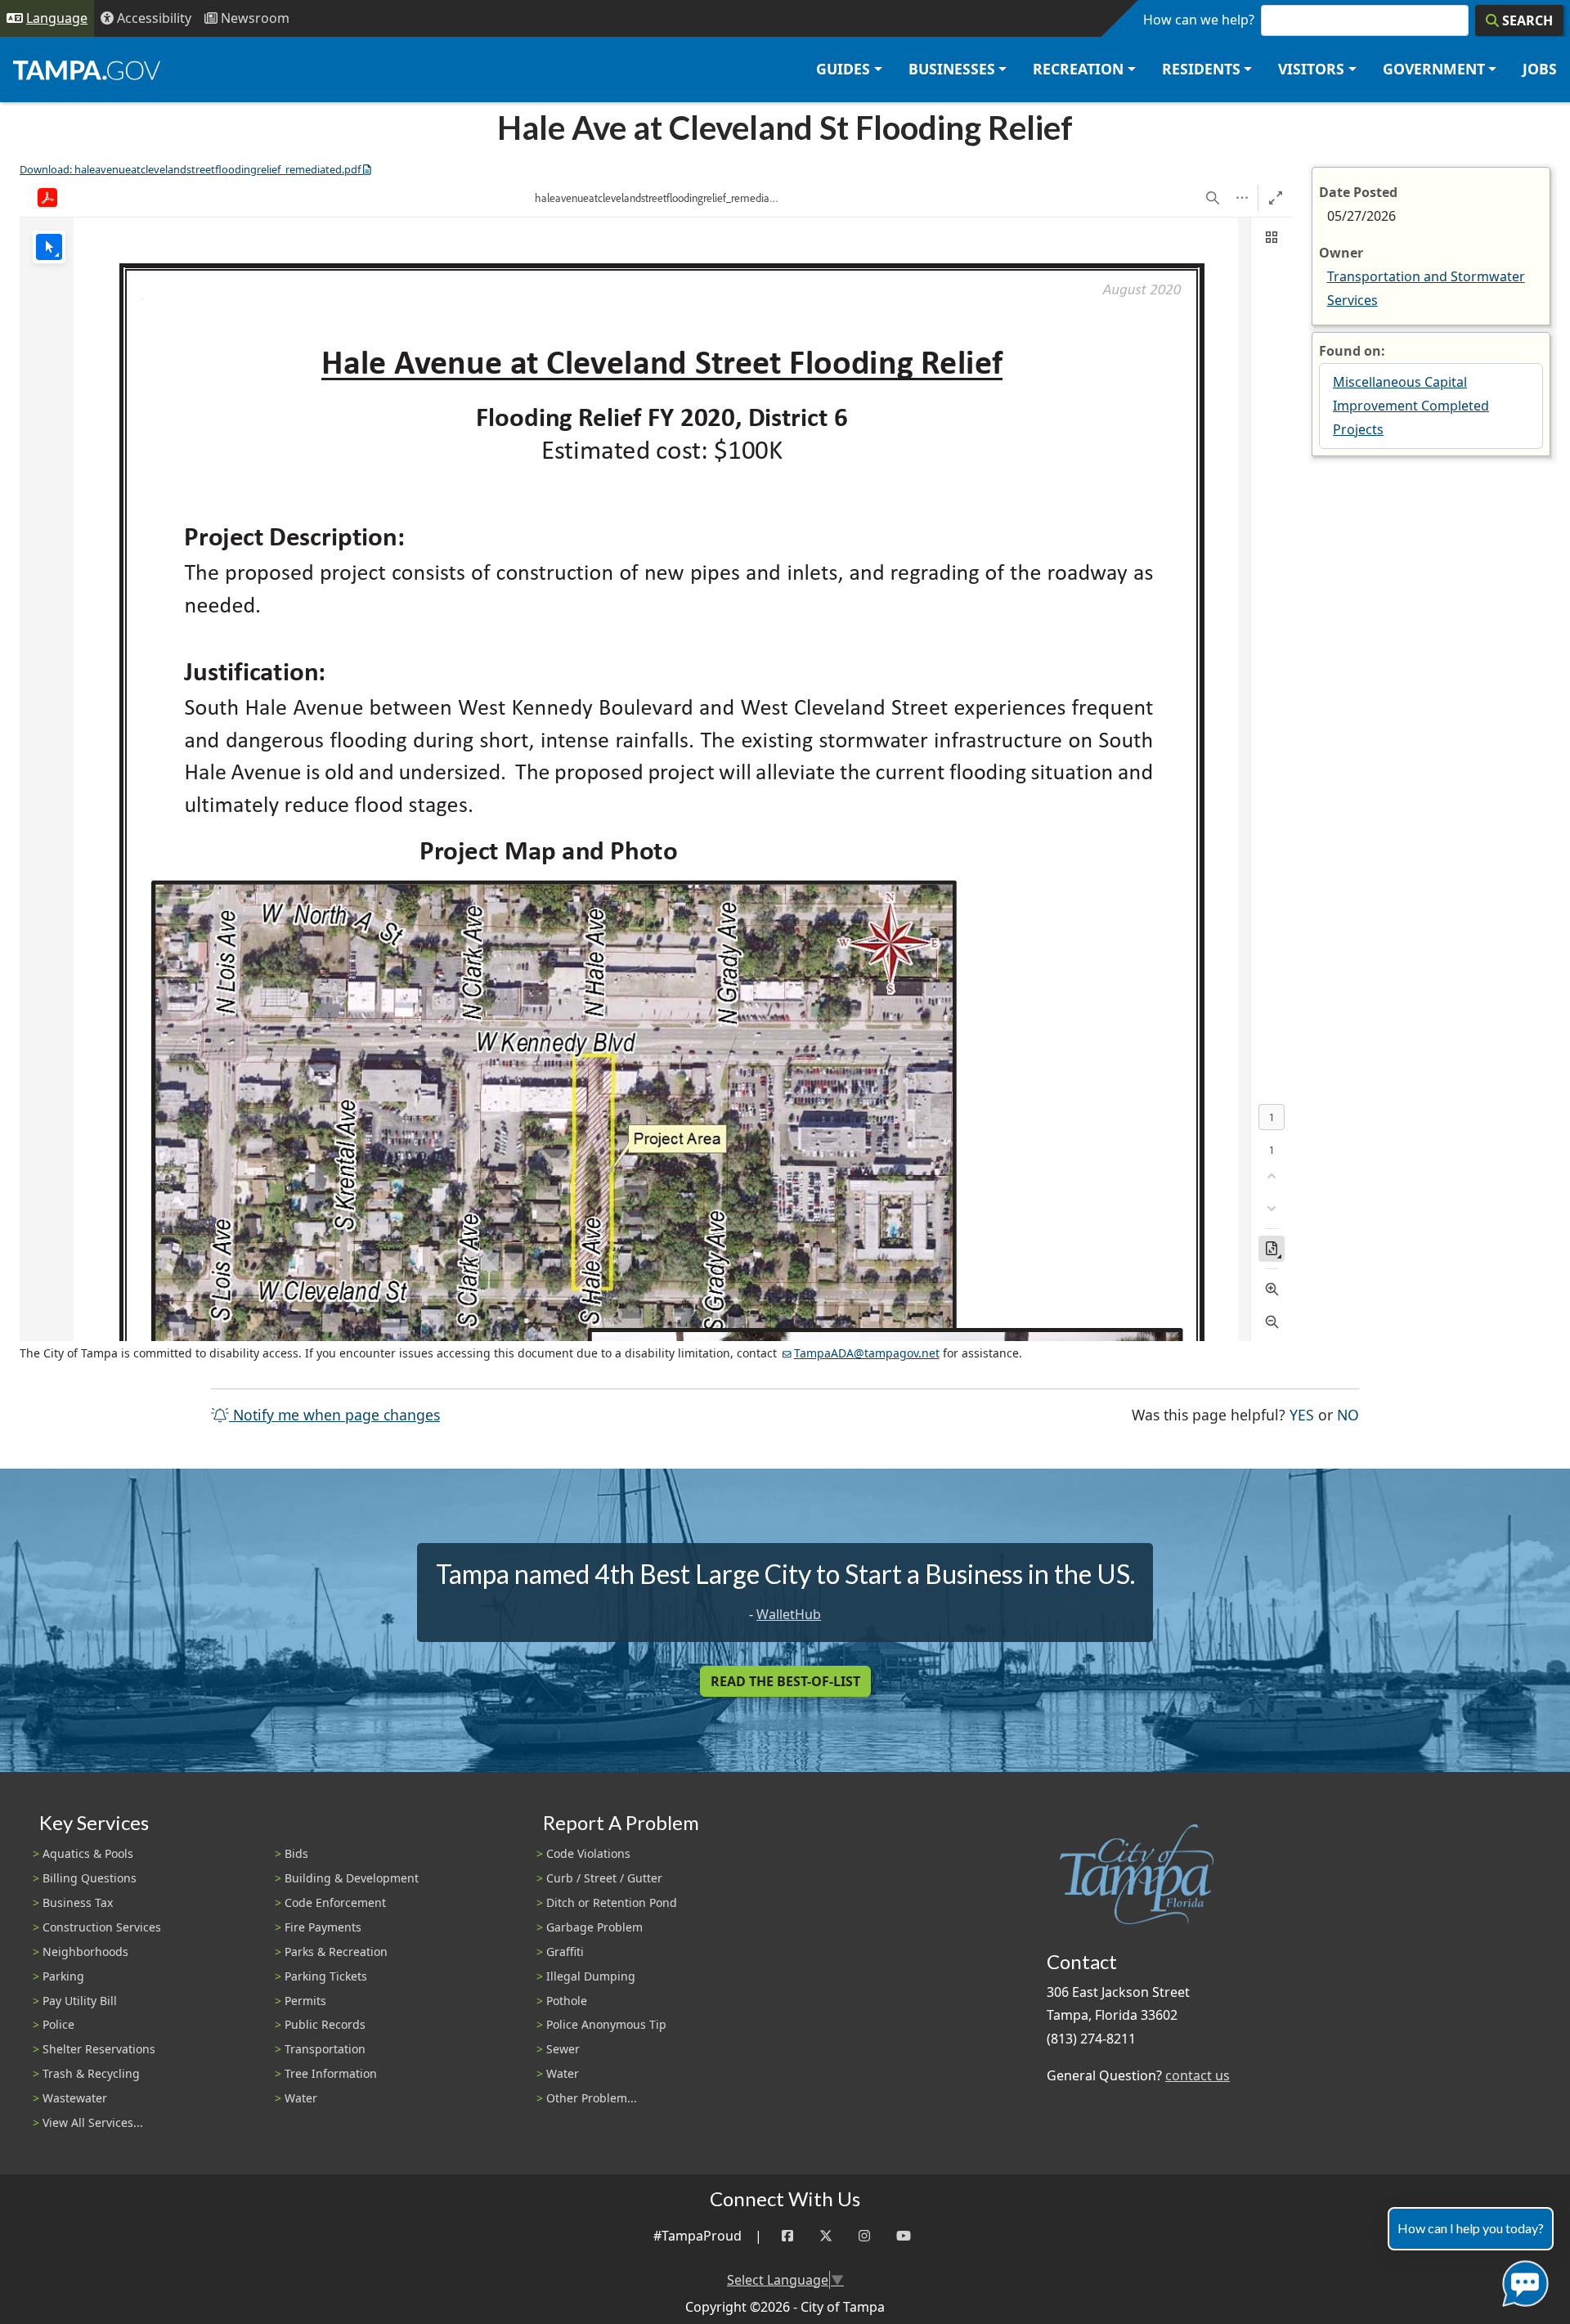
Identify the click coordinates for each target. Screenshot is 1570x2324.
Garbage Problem (594, 1927)
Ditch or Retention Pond (612, 1902)
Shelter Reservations (99, 2049)
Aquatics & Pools (88, 1853)
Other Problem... (592, 2098)
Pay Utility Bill (80, 2001)
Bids (296, 1853)
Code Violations (588, 1853)
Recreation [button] (1078, 69)
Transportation (325, 2049)
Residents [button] (1201, 69)
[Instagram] (864, 2236)
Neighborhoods (85, 1952)
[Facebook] (787, 2236)
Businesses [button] (952, 69)
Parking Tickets (326, 1976)
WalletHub (789, 1614)
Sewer (563, 2049)
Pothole (567, 2001)
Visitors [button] (1311, 69)
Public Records (325, 2024)
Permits (305, 2001)
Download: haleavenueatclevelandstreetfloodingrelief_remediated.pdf (190, 169)
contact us (1198, 2075)
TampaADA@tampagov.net (867, 1353)
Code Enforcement (335, 1902)
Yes (1302, 1414)
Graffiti (565, 1952)
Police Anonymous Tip (606, 2024)
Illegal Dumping (591, 1976)
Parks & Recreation (336, 1952)
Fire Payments (323, 1927)
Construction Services (102, 1927)
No (1348, 1414)
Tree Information (331, 2073)
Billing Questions (90, 1878)
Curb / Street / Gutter (604, 1878)
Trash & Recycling (91, 2073)
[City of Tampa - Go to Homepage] (87, 70)
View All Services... (93, 2122)
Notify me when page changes (334, 1415)
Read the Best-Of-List (785, 1681)
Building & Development (352, 1878)
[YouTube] (904, 2236)
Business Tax (78, 1902)
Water (301, 2098)
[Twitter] (826, 2236)
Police (58, 2024)
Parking (63, 1976)
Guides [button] (843, 69)
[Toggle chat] (1522, 2280)
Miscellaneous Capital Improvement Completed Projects (1411, 406)
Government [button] (1434, 69)
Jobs (1540, 69)
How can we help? (1199, 20)
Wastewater (75, 2098)
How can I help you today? (1471, 2228)
